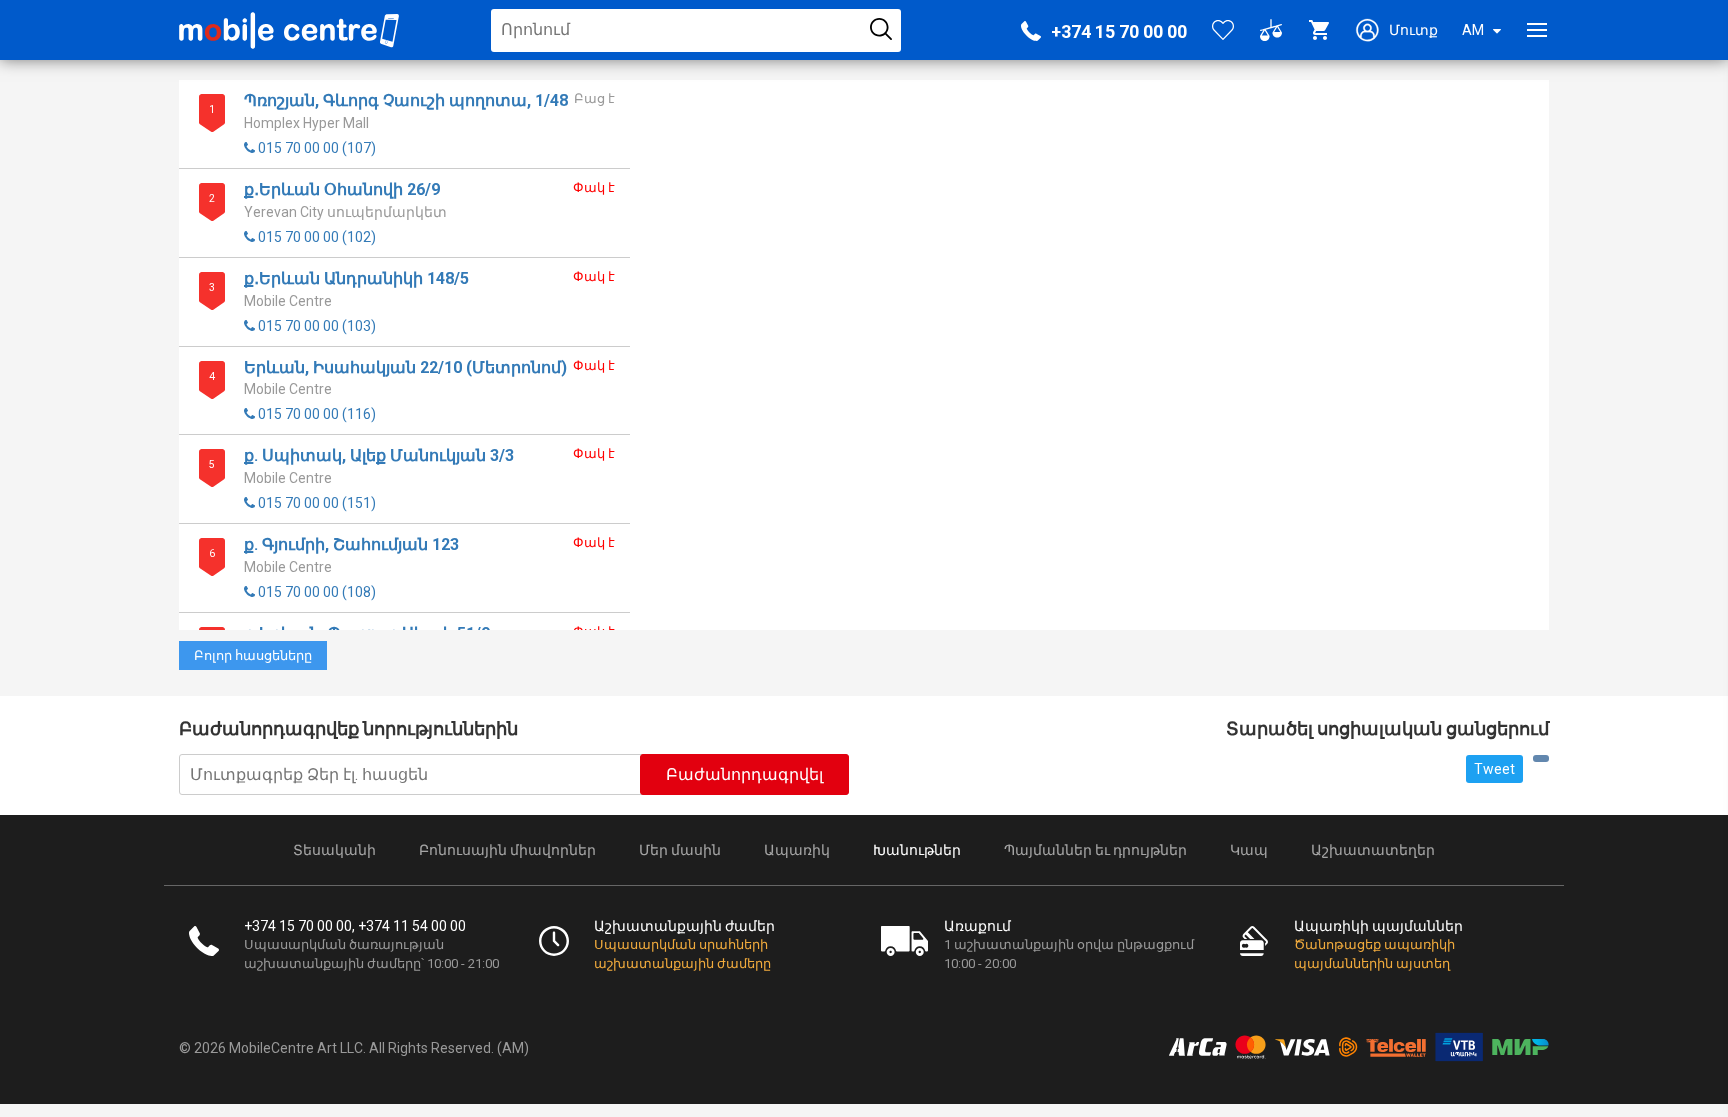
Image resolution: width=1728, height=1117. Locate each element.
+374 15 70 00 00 (1119, 31)
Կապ (1249, 850)
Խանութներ (917, 850)
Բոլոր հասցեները (253, 655)
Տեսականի (334, 850)
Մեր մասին (680, 850)
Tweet (1494, 769)
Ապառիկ (797, 850)
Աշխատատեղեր (1373, 850)
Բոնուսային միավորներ (507, 850)
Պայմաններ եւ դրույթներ (1095, 850)
